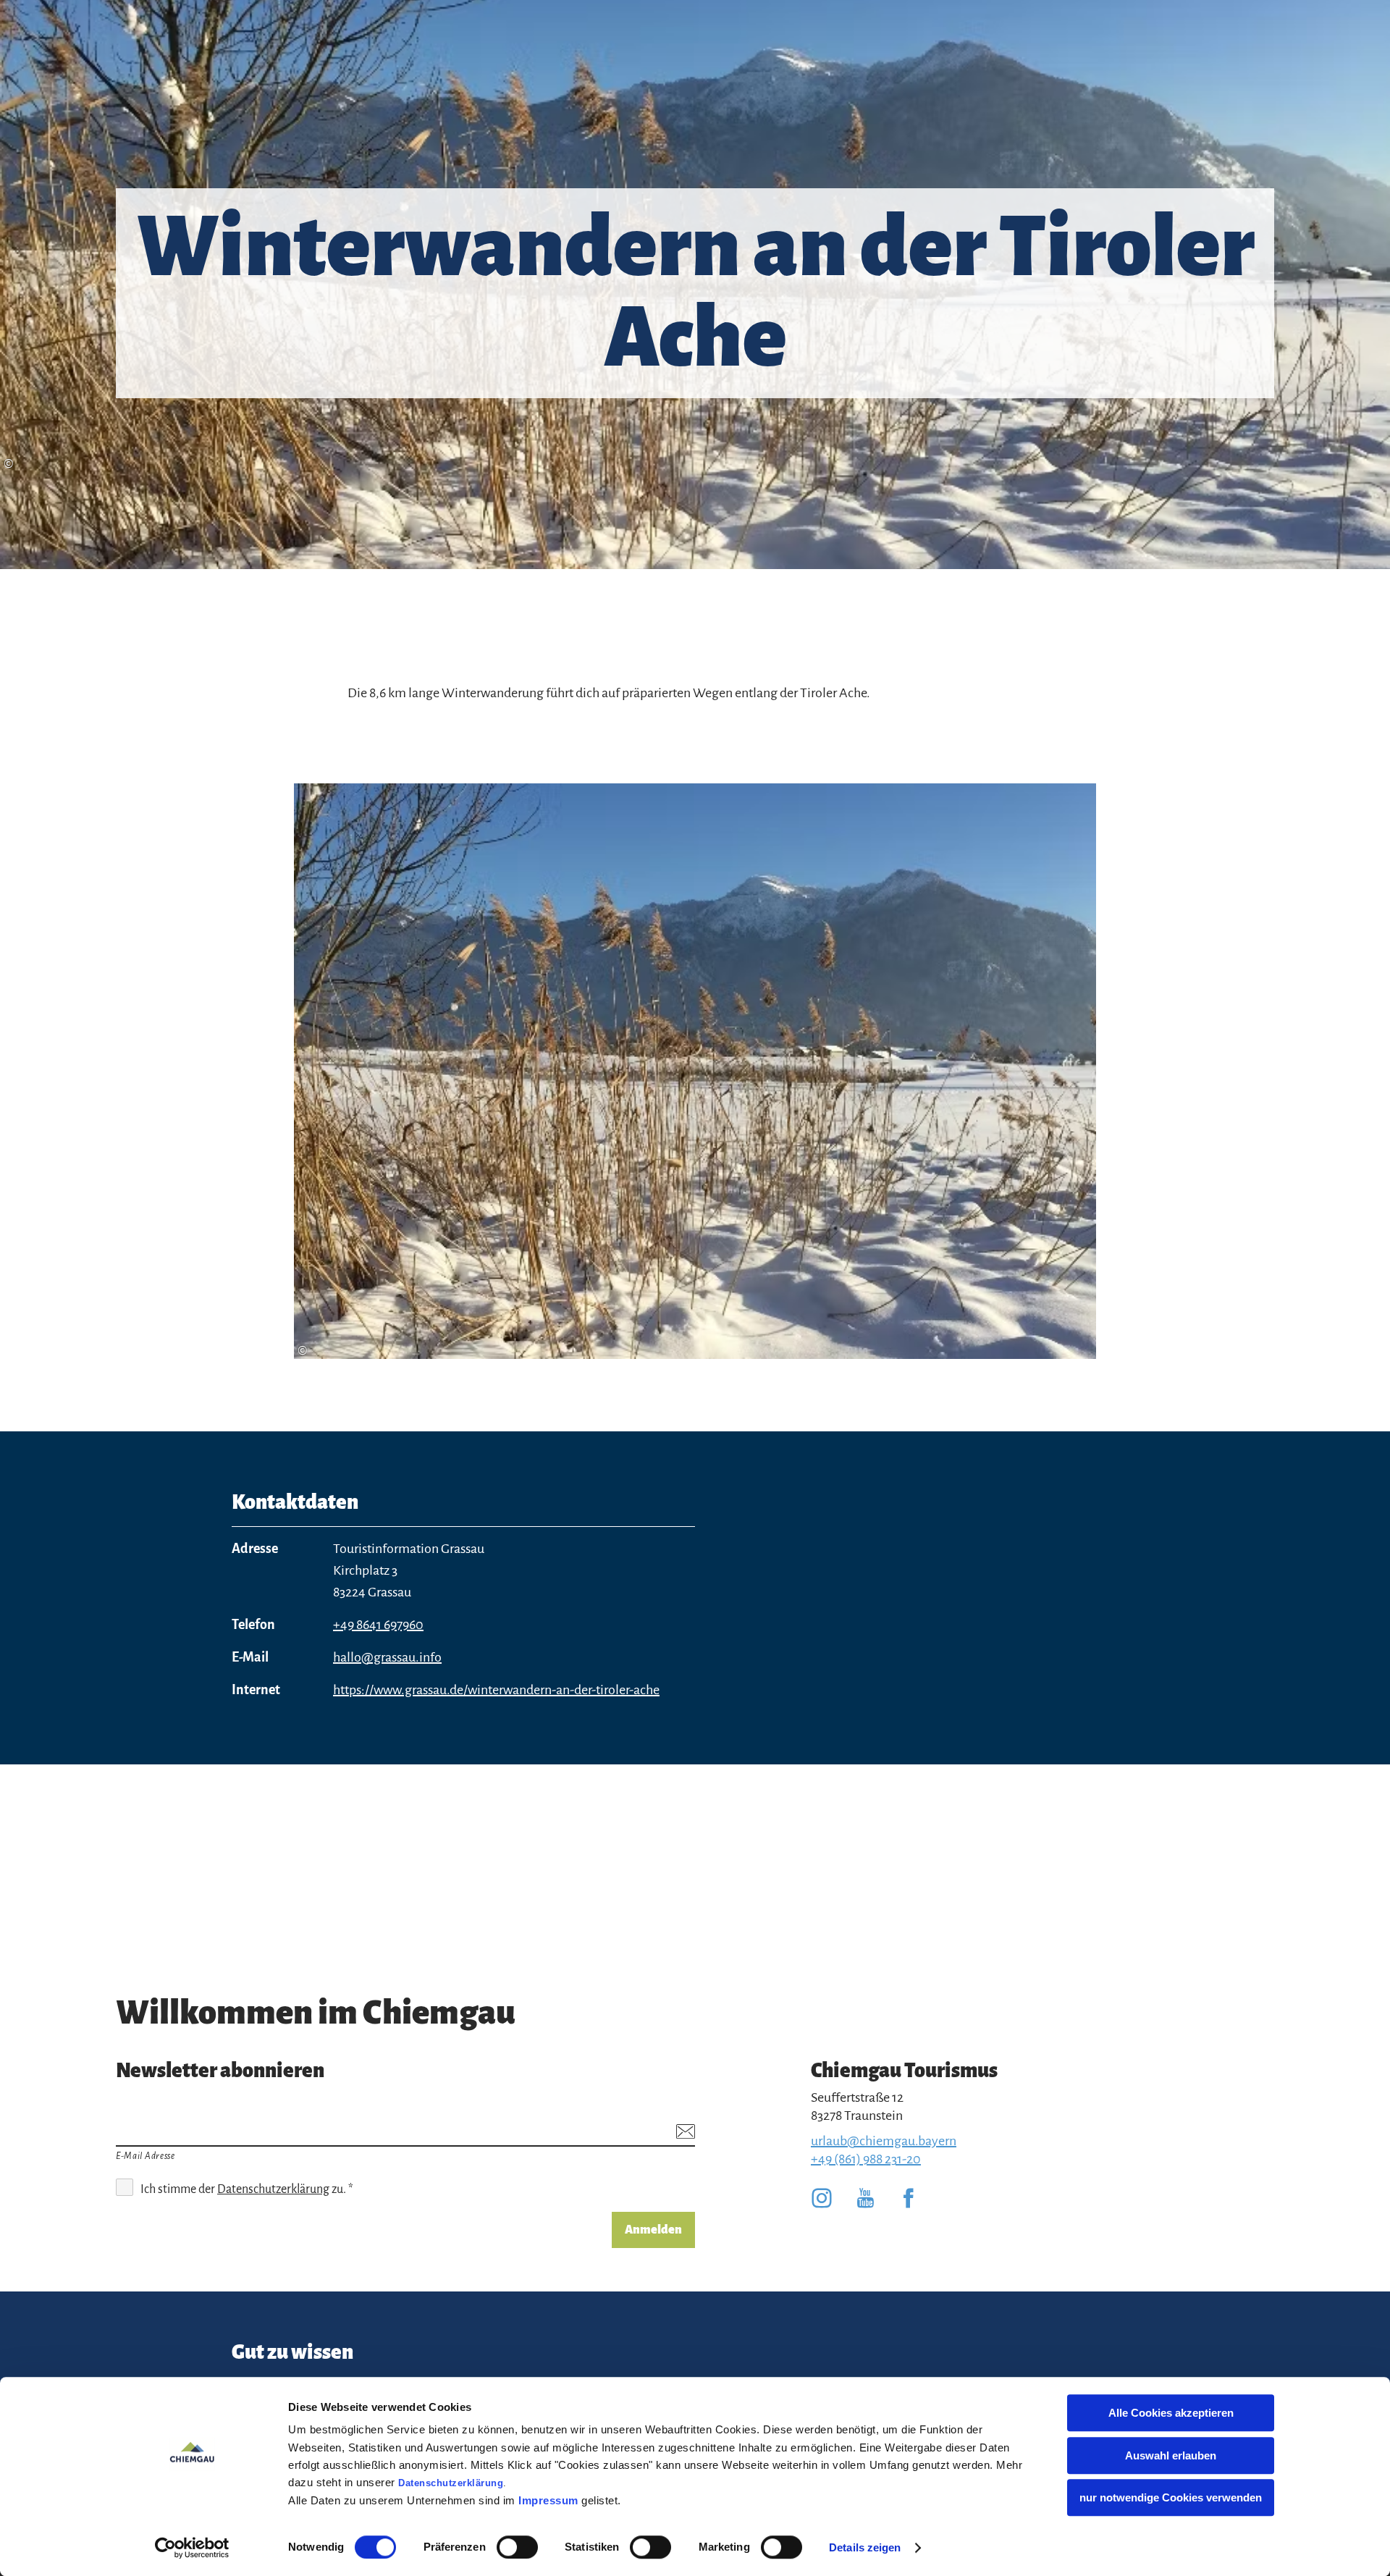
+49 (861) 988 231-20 (866, 2159)
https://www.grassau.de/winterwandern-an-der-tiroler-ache (496, 1690)
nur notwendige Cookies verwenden (1171, 2497)
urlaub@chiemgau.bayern (884, 2141)
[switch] (517, 2547)
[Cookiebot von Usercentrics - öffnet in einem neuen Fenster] (192, 2548)
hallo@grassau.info (387, 1657)
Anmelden (653, 2230)
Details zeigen (865, 2547)
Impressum (548, 2500)
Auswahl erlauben (1171, 2455)
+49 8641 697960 (378, 1625)
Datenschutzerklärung (451, 2483)
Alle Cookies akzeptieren (1171, 2413)
